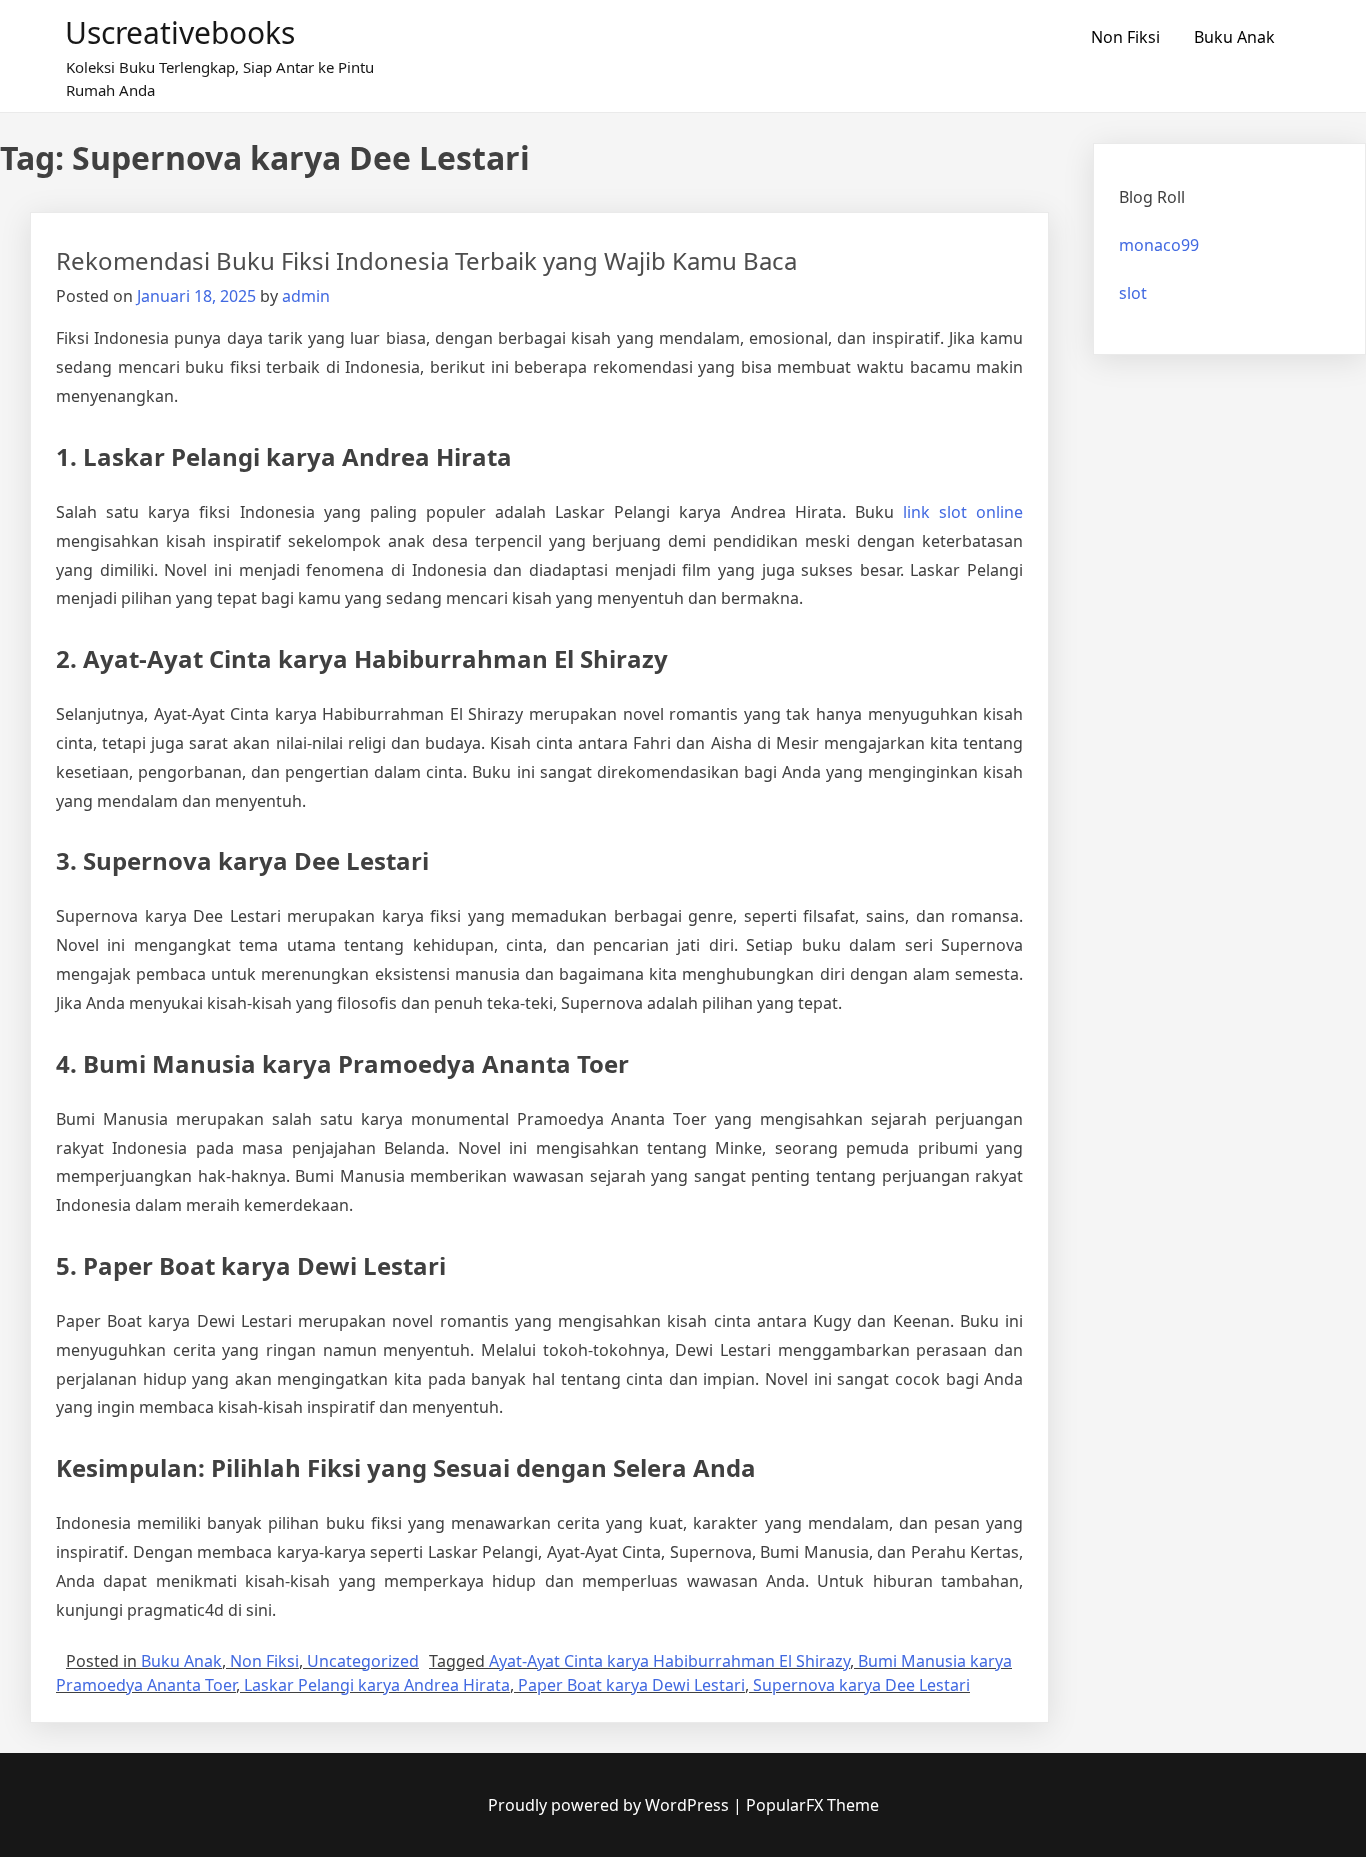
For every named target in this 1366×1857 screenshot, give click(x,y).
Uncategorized (363, 1661)
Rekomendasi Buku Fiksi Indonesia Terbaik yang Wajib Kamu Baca (426, 260)
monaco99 (1159, 245)
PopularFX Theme (812, 1805)
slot (1133, 293)
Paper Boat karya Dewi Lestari (631, 1685)
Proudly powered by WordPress (610, 1805)
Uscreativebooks (180, 32)
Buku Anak (1234, 37)
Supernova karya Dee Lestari (861, 1685)
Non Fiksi (1125, 37)
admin (306, 296)
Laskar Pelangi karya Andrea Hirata (377, 1685)
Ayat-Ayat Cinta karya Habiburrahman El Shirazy (669, 1661)
